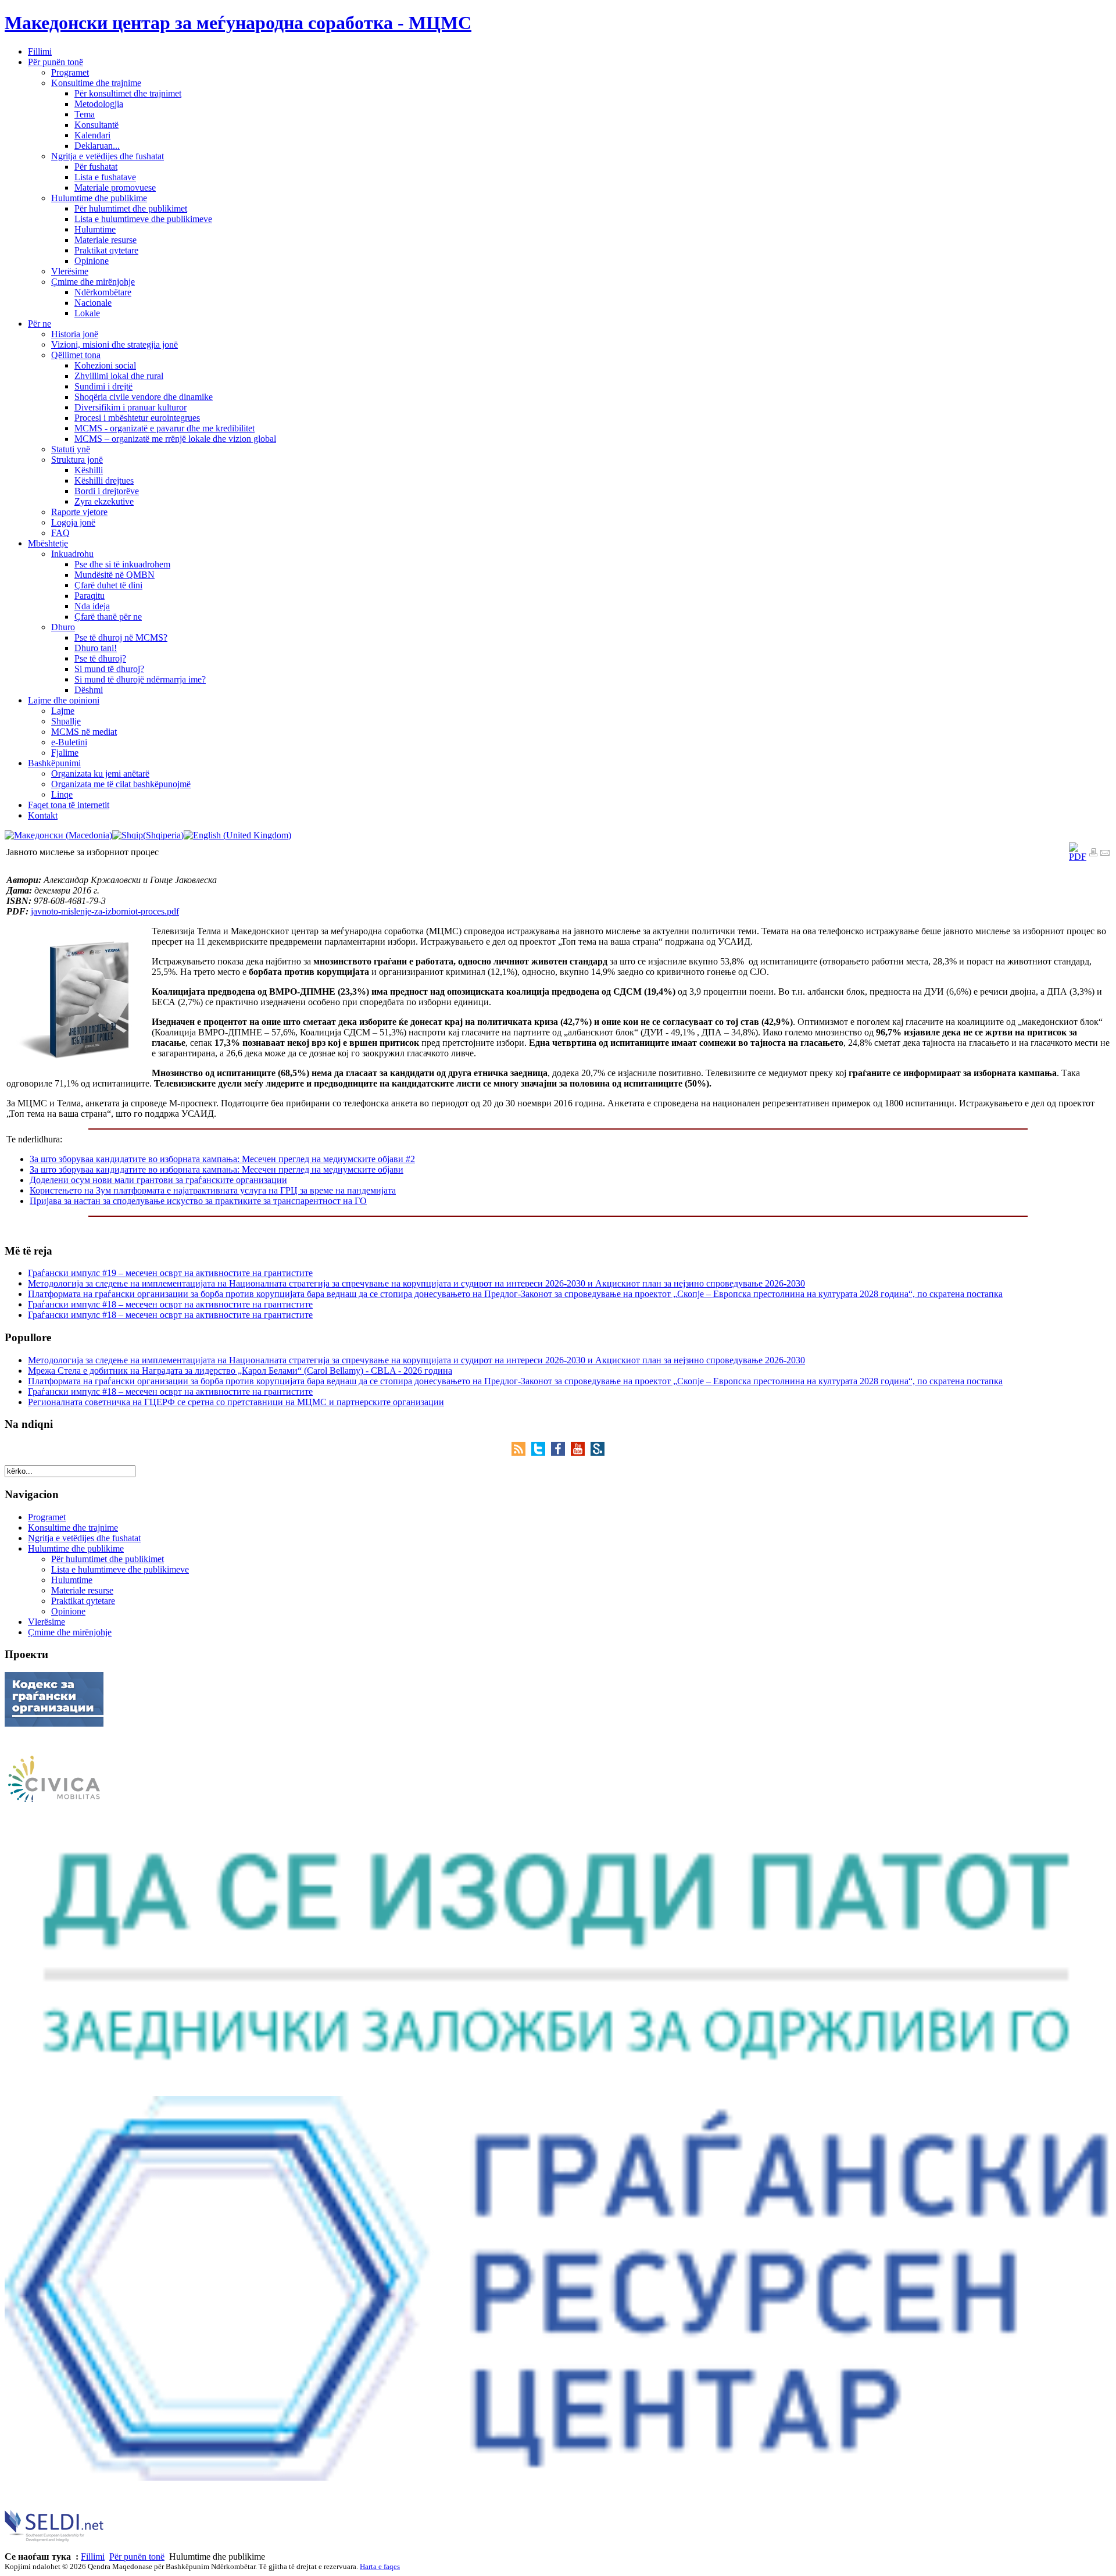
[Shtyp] (1093, 854)
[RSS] (521, 1453)
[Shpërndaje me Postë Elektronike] (1105, 854)
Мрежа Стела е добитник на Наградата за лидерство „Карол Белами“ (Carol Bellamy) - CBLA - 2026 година (240, 1371)
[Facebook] (561, 1453)
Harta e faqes (380, 2566)
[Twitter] (541, 1453)
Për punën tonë (137, 2557)
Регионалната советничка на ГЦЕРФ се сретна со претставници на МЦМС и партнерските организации (236, 1402)
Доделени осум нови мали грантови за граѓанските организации (158, 1180)
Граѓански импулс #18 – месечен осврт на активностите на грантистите (170, 1304)
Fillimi (93, 2557)
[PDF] (1078, 857)
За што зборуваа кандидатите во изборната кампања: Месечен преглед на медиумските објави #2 (222, 1159)
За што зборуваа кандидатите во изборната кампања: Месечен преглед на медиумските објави (217, 1169)
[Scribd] (598, 1453)
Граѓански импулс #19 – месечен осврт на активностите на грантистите (170, 1273)
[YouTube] (581, 1453)
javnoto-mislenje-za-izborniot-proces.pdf (105, 911)
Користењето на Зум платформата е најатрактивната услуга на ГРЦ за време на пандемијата (213, 1190)
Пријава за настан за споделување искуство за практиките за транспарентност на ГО (198, 1201)
